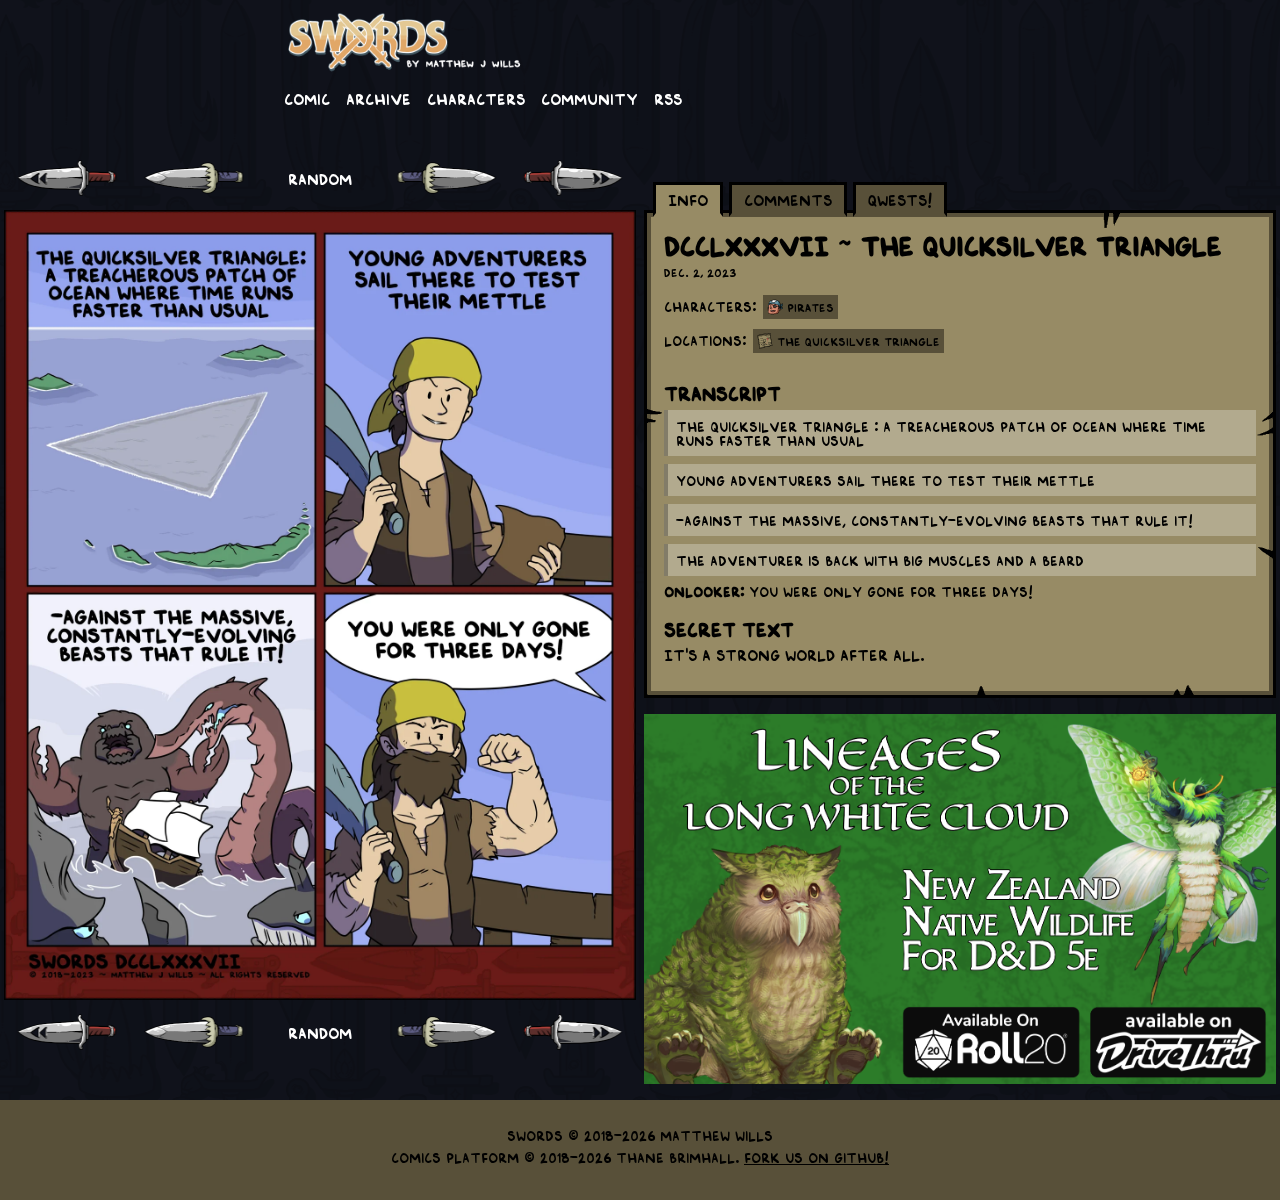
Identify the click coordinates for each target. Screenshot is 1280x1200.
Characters (476, 98)
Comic (307, 98)
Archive (378, 98)
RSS (668, 98)
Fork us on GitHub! (816, 1157)
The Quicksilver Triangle (858, 341)
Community (589, 98)
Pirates (810, 307)
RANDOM (320, 178)
